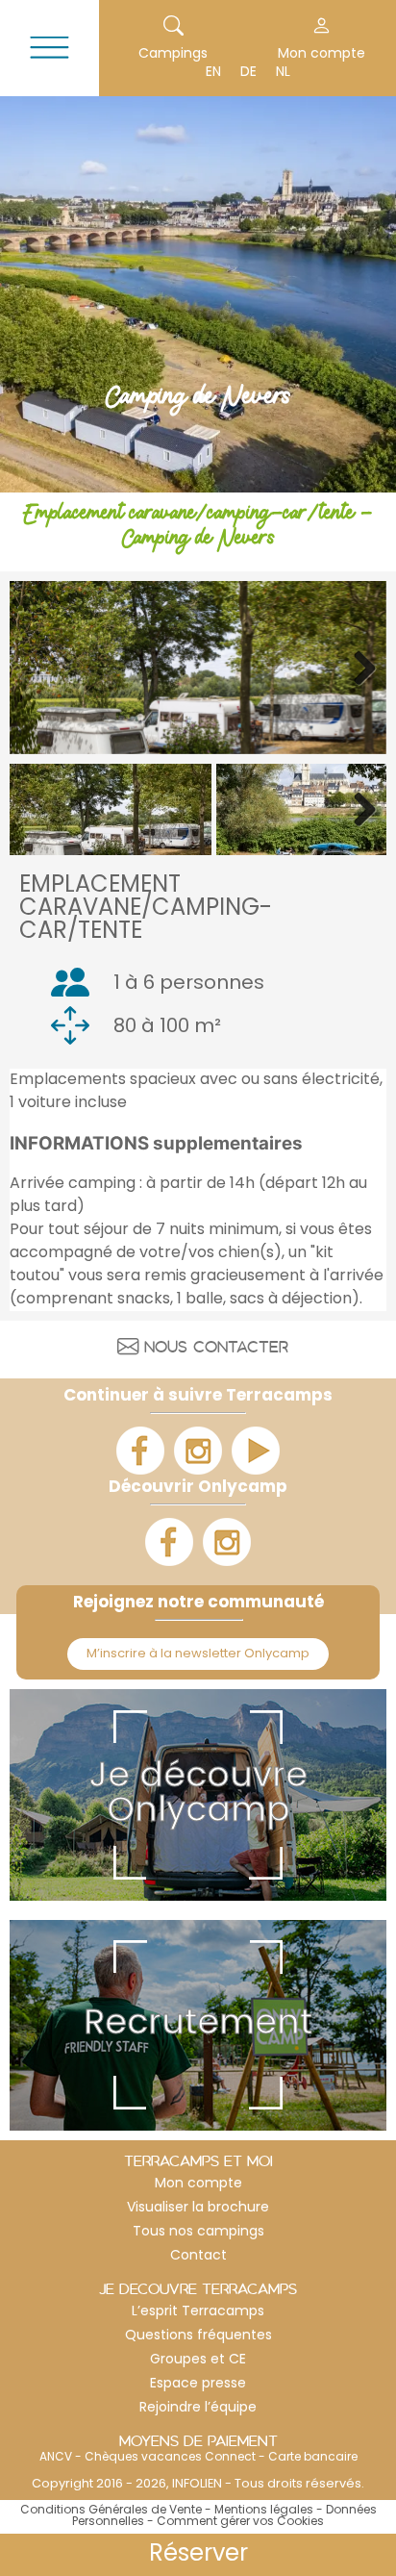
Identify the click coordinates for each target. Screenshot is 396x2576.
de (248, 73)
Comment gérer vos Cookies (240, 2522)
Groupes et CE (198, 2360)
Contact (198, 2256)
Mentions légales (264, 2511)
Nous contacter (216, 1350)
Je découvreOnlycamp (198, 1795)
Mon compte (198, 2184)
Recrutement (198, 2025)
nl (283, 73)
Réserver (198, 2555)
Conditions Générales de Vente (111, 2511)
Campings (173, 54)
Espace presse (198, 2384)
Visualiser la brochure (198, 2208)
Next (358, 668)
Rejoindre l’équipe (198, 2408)
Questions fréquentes (198, 2336)
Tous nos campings (198, 2232)
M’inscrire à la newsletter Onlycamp (198, 1654)
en (213, 73)
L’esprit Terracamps (198, 2312)
